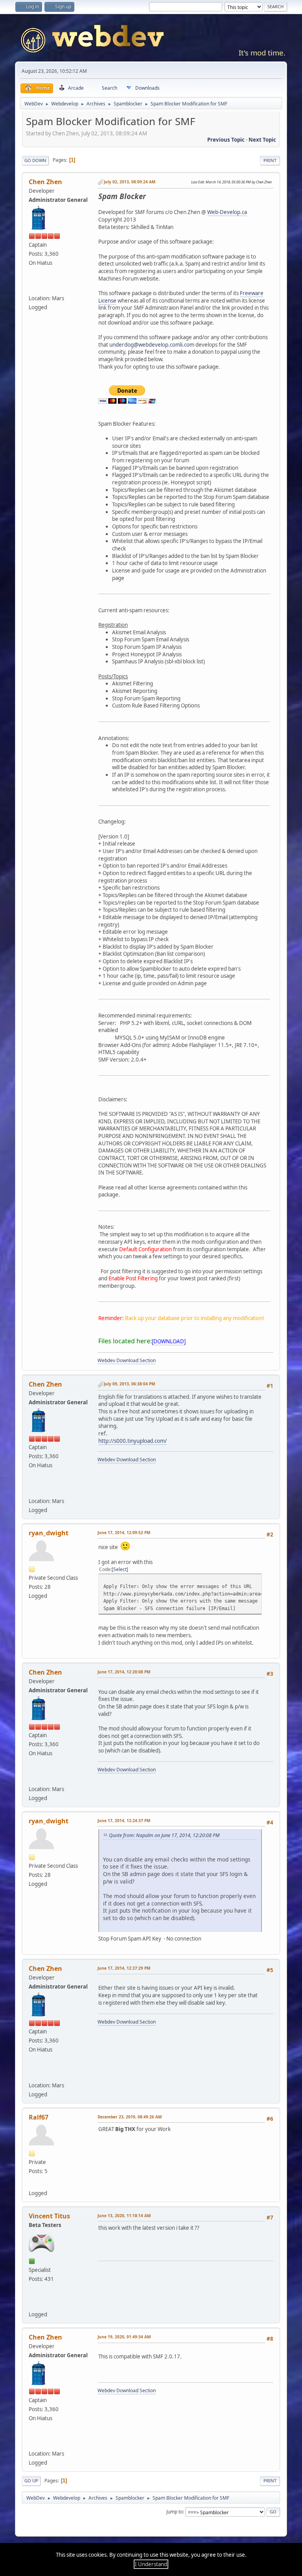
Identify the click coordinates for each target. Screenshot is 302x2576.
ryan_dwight (49, 1533)
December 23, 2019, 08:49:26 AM (130, 2117)
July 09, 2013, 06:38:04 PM (129, 1384)
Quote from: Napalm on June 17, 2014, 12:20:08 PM (164, 1835)
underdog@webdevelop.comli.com (152, 345)
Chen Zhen (45, 182)
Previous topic (226, 140)
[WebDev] (34, 287)
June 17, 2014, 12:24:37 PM (124, 1821)
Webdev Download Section (127, 1360)
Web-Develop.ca (227, 212)
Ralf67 (39, 2117)
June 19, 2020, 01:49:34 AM (124, 2337)
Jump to (175, 2512)
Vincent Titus (49, 2216)
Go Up (31, 2481)
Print (270, 160)
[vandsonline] (34, 2303)
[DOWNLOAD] (169, 1341)
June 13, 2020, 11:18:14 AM (124, 2216)
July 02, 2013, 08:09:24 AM (130, 182)
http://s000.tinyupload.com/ (133, 1441)
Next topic (262, 140)
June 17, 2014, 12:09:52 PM (124, 1533)
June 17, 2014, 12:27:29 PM (124, 1968)
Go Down (35, 160)
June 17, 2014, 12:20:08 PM (124, 1672)
